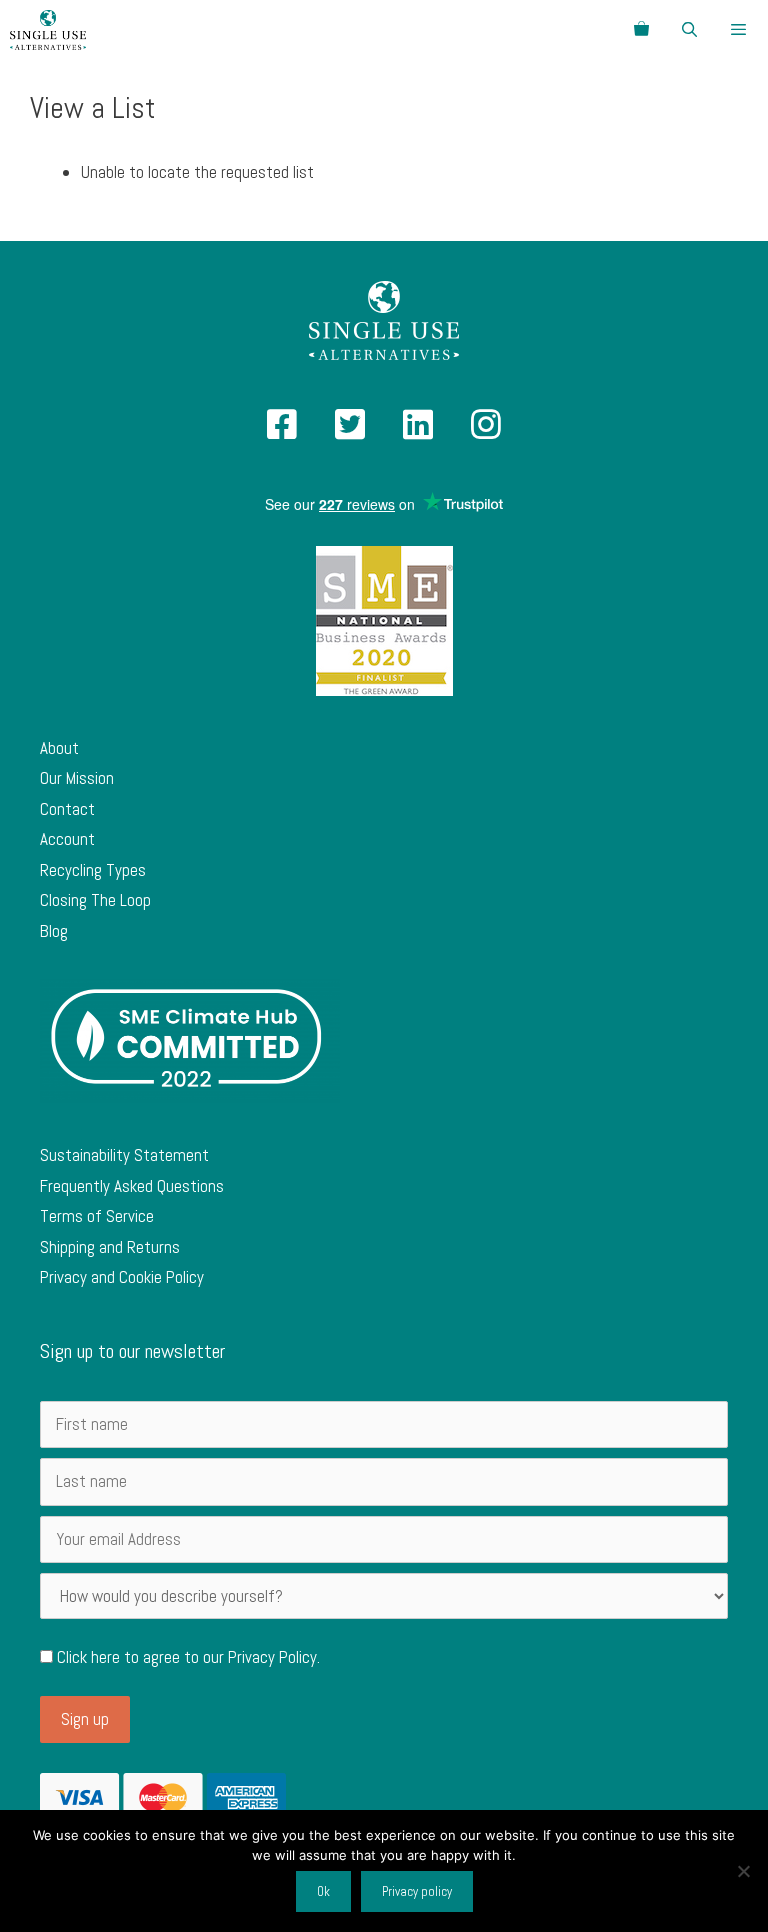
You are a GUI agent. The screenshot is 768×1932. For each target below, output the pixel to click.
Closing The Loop (95, 900)
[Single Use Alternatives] (48, 30)
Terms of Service (97, 1216)
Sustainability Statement (124, 1155)
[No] (743, 1871)
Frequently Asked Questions (132, 1186)
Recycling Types (93, 870)
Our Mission (77, 778)
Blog (54, 931)
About (59, 748)
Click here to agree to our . (186, 1657)
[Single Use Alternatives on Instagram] (486, 431)
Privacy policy (417, 1891)
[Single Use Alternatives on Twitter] (350, 431)
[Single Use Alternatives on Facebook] (282, 431)
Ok (323, 1891)
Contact (67, 809)
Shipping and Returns (110, 1247)
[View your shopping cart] (641, 30)
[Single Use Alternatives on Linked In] (418, 431)
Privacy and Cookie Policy (122, 1277)
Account (67, 839)
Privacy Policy (272, 1657)
